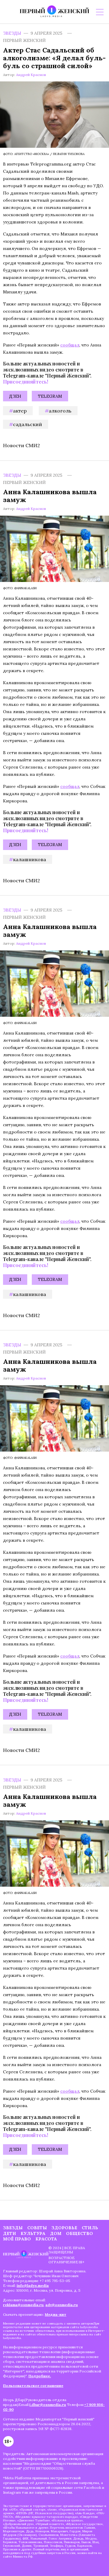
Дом (56, 2233)
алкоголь (60, 411)
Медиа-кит (56, 2314)
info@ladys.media (33, 2285)
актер (20, 411)
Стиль (90, 2228)
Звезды (12, 33)
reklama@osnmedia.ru (23, 2305)
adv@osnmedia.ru (62, 2305)
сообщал (70, 345)
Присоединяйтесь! (26, 382)
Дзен (15, 396)
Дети (10, 2233)
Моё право (17, 2239)
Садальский (28, 424)
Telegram (50, 396)
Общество (79, 2233)
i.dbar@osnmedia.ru (48, 2405)
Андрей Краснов (31, 75)
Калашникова (30, 859)
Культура (33, 2233)
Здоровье (64, 2228)
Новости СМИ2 (21, 445)
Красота (46, 2239)
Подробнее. (40, 2376)
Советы (37, 2228)
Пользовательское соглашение (33, 2386)
